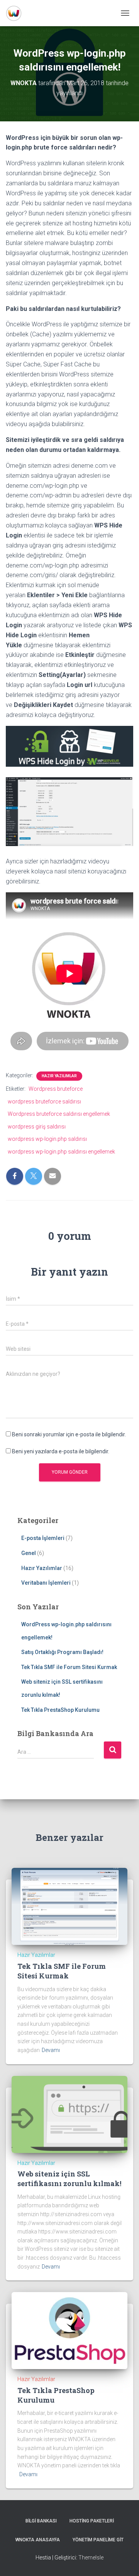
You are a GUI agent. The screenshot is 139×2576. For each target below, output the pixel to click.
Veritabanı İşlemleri (46, 1583)
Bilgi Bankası (41, 2521)
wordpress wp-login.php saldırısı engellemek (61, 1152)
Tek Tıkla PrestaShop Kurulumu (60, 1710)
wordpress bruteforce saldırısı (44, 1102)
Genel (29, 1553)
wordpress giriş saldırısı (37, 1127)
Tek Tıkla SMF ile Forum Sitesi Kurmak (69, 1667)
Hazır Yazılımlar (59, 1076)
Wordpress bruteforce (56, 1089)
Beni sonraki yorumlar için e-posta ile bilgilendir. (69, 1434)
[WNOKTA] (17, 13)
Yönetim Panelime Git (98, 2540)
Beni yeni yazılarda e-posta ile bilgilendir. (61, 1451)
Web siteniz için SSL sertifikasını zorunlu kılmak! (69, 2179)
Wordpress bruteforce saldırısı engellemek (59, 1114)
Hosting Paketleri (92, 2521)
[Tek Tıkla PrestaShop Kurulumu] (69, 2330)
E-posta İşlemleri (43, 1538)
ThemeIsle (91, 2558)
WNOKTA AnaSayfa (38, 2540)
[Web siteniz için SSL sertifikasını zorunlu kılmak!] (69, 2114)
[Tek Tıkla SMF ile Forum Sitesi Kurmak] (69, 1906)
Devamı (51, 2050)
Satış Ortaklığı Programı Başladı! (62, 1652)
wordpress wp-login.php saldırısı (47, 1139)
